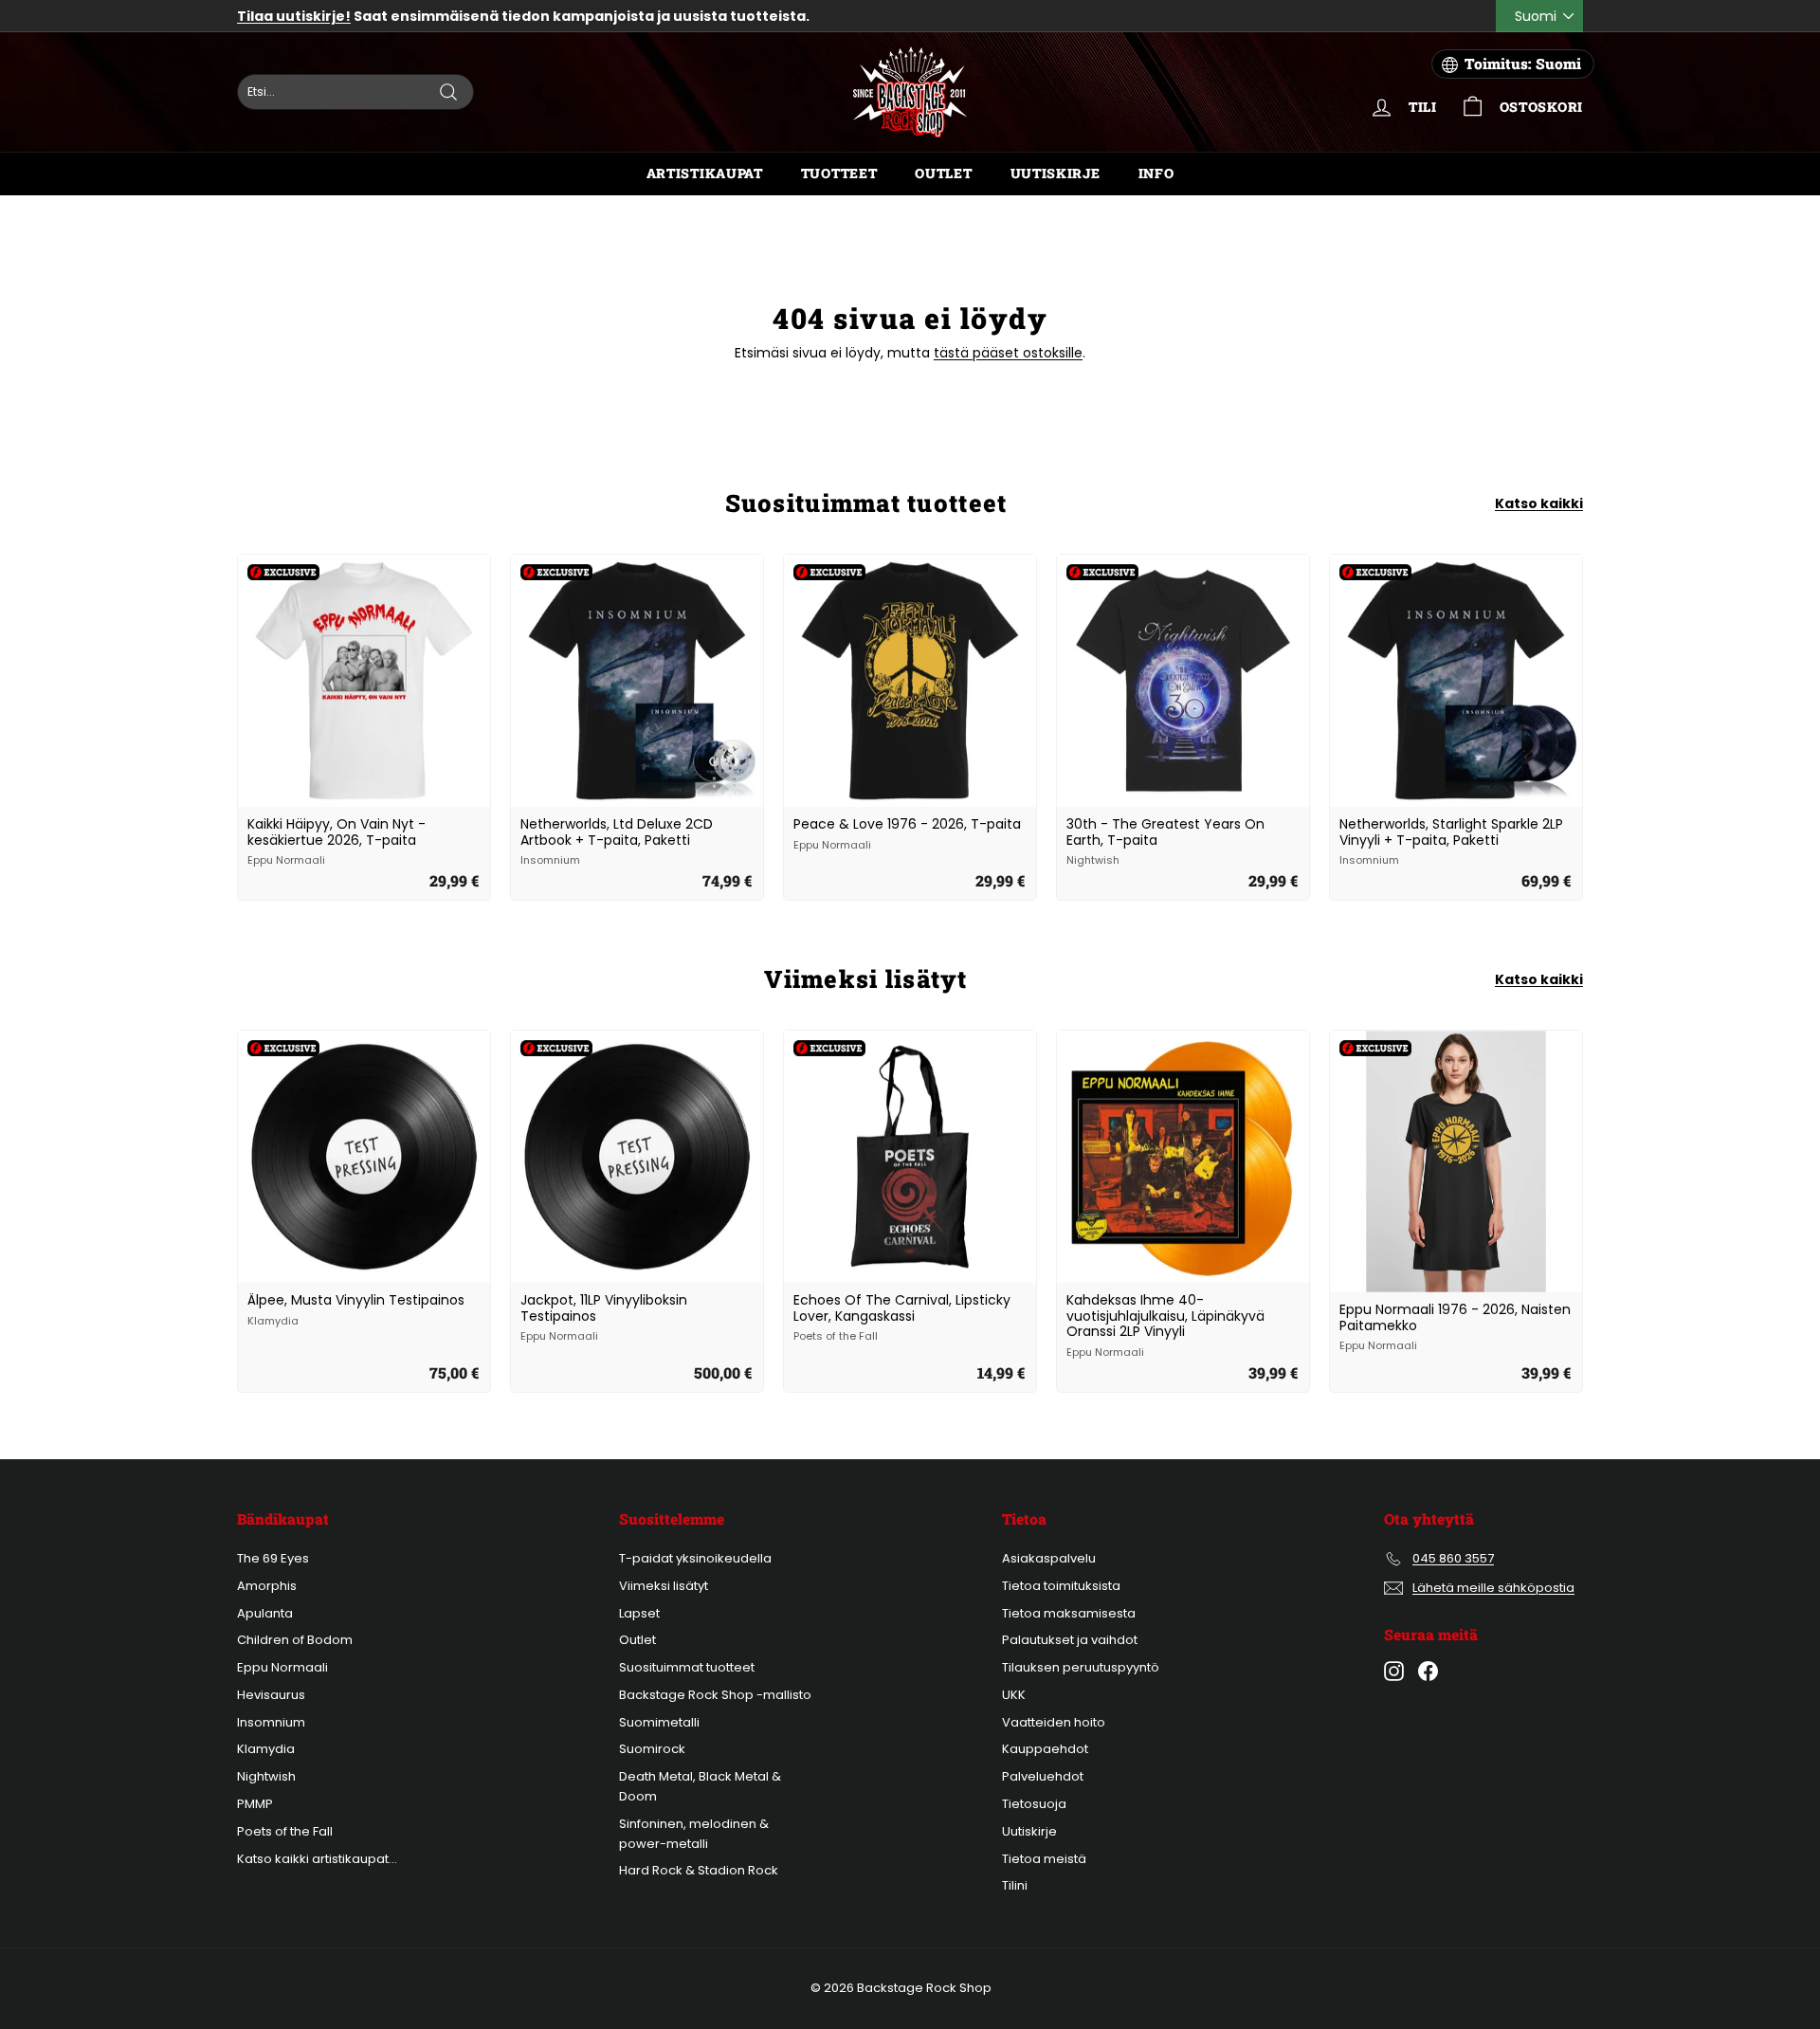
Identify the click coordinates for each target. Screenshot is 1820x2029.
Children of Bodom (295, 1640)
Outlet (943, 173)
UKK (1014, 1695)
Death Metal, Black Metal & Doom (700, 1786)
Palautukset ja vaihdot (1070, 1640)
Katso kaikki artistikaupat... (317, 1859)
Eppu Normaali (282, 1667)
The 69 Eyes (273, 1558)
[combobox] (355, 92)
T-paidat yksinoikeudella (695, 1558)
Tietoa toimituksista (1061, 1586)
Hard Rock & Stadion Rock (699, 1870)
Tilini (1015, 1885)
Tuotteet (839, 173)
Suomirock (652, 1749)
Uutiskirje (1056, 173)
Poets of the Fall (285, 1831)
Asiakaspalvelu (1049, 1558)
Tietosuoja (1034, 1804)
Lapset (639, 1613)
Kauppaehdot (1045, 1749)
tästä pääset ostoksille (1008, 353)
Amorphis (267, 1586)
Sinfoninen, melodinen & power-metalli (694, 1834)
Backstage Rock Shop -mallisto (715, 1695)
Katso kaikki (1539, 503)
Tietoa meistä (1044, 1859)
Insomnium (271, 1722)
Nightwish (266, 1776)
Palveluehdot (1043, 1776)
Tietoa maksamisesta (1069, 1613)
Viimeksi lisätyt (664, 1586)
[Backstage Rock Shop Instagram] (1394, 1671)
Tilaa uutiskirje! (294, 16)
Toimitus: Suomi (1523, 64)
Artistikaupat (705, 173)
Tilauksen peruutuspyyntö (1081, 1667)
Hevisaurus (271, 1695)
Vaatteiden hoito (1054, 1722)
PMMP (255, 1804)
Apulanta (265, 1613)
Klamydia (266, 1749)
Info (1156, 173)
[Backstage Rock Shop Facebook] (1428, 1671)
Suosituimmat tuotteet (687, 1667)
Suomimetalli (659, 1722)
